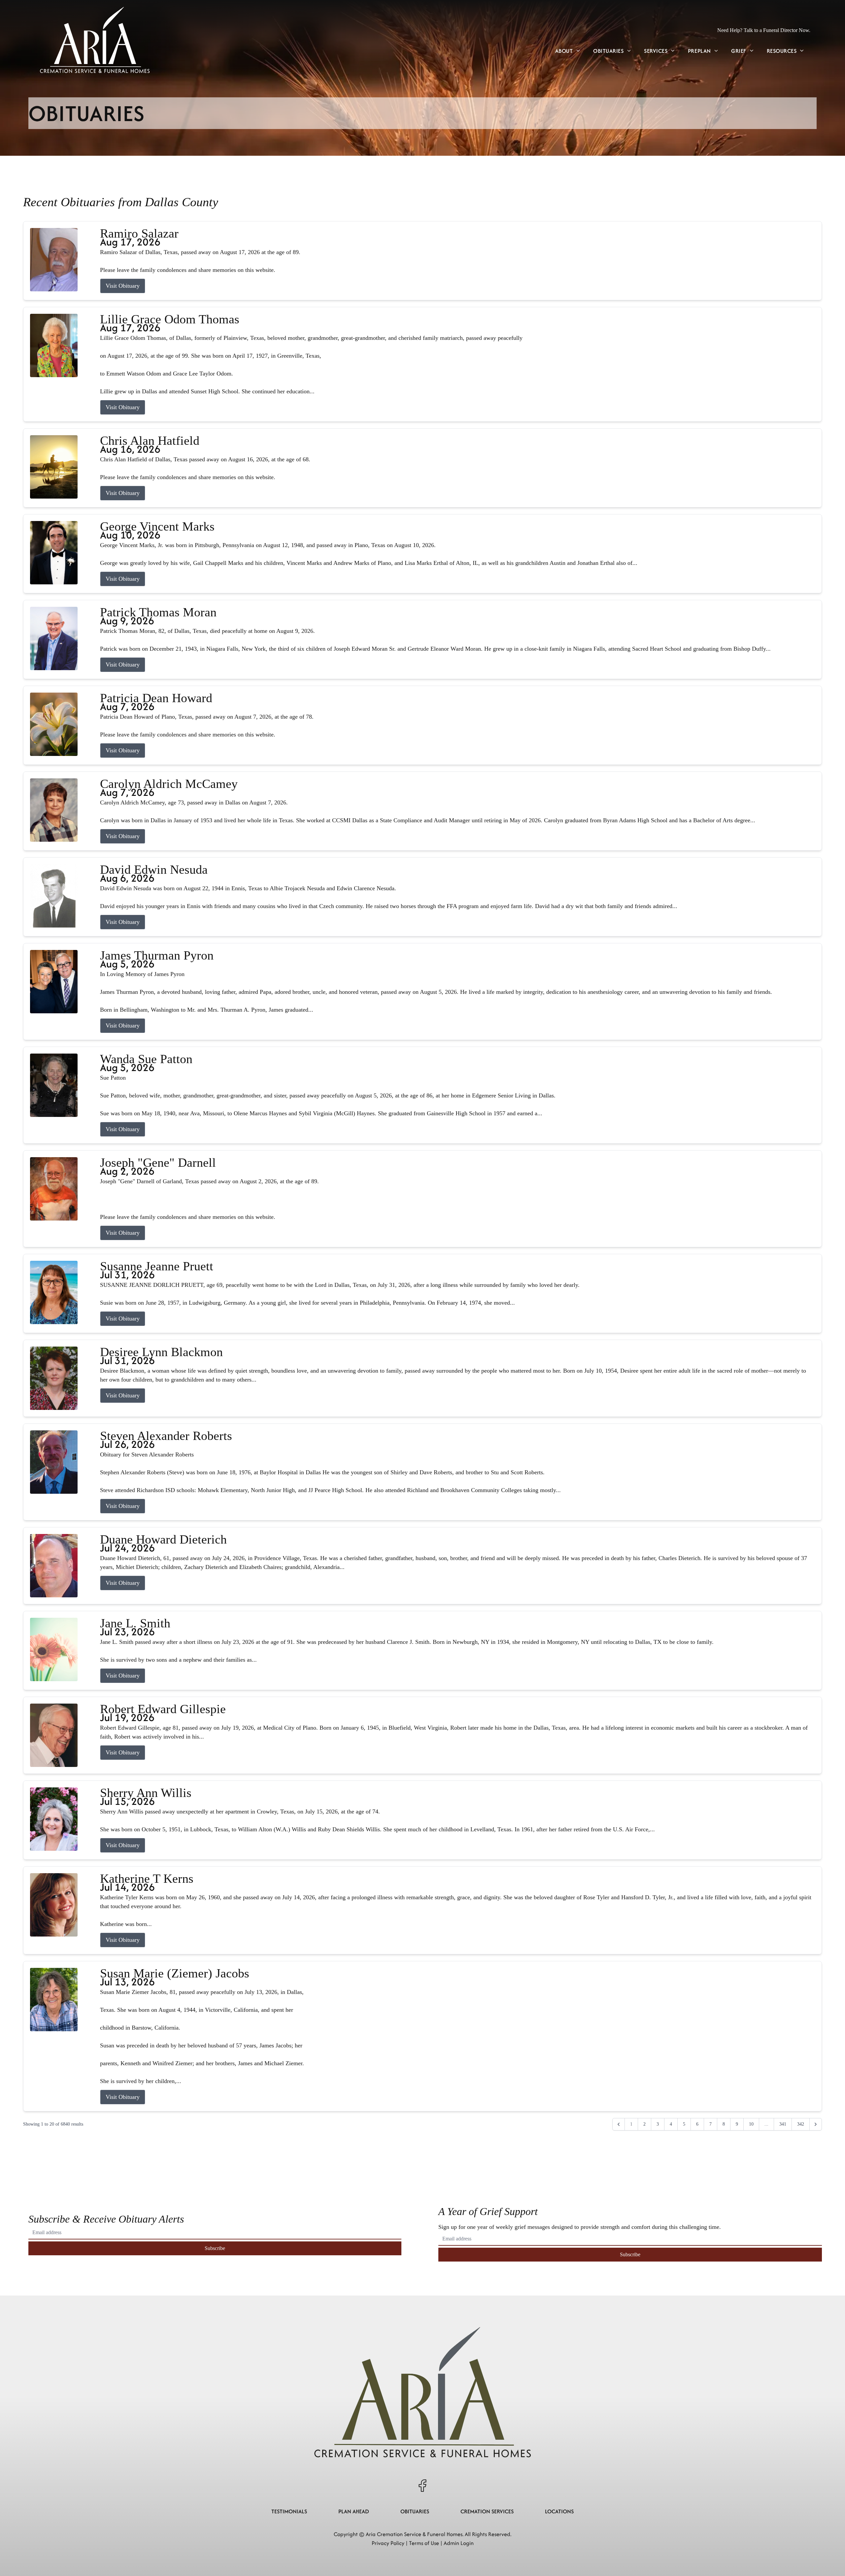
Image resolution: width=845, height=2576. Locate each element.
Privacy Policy (388, 2543)
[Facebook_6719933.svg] (422, 2486)
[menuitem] (568, 51)
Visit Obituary (123, 286)
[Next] (816, 2124)
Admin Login (459, 2543)
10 (751, 2124)
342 (801, 2124)
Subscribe (215, 2248)
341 (783, 2124)
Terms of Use (424, 2543)
